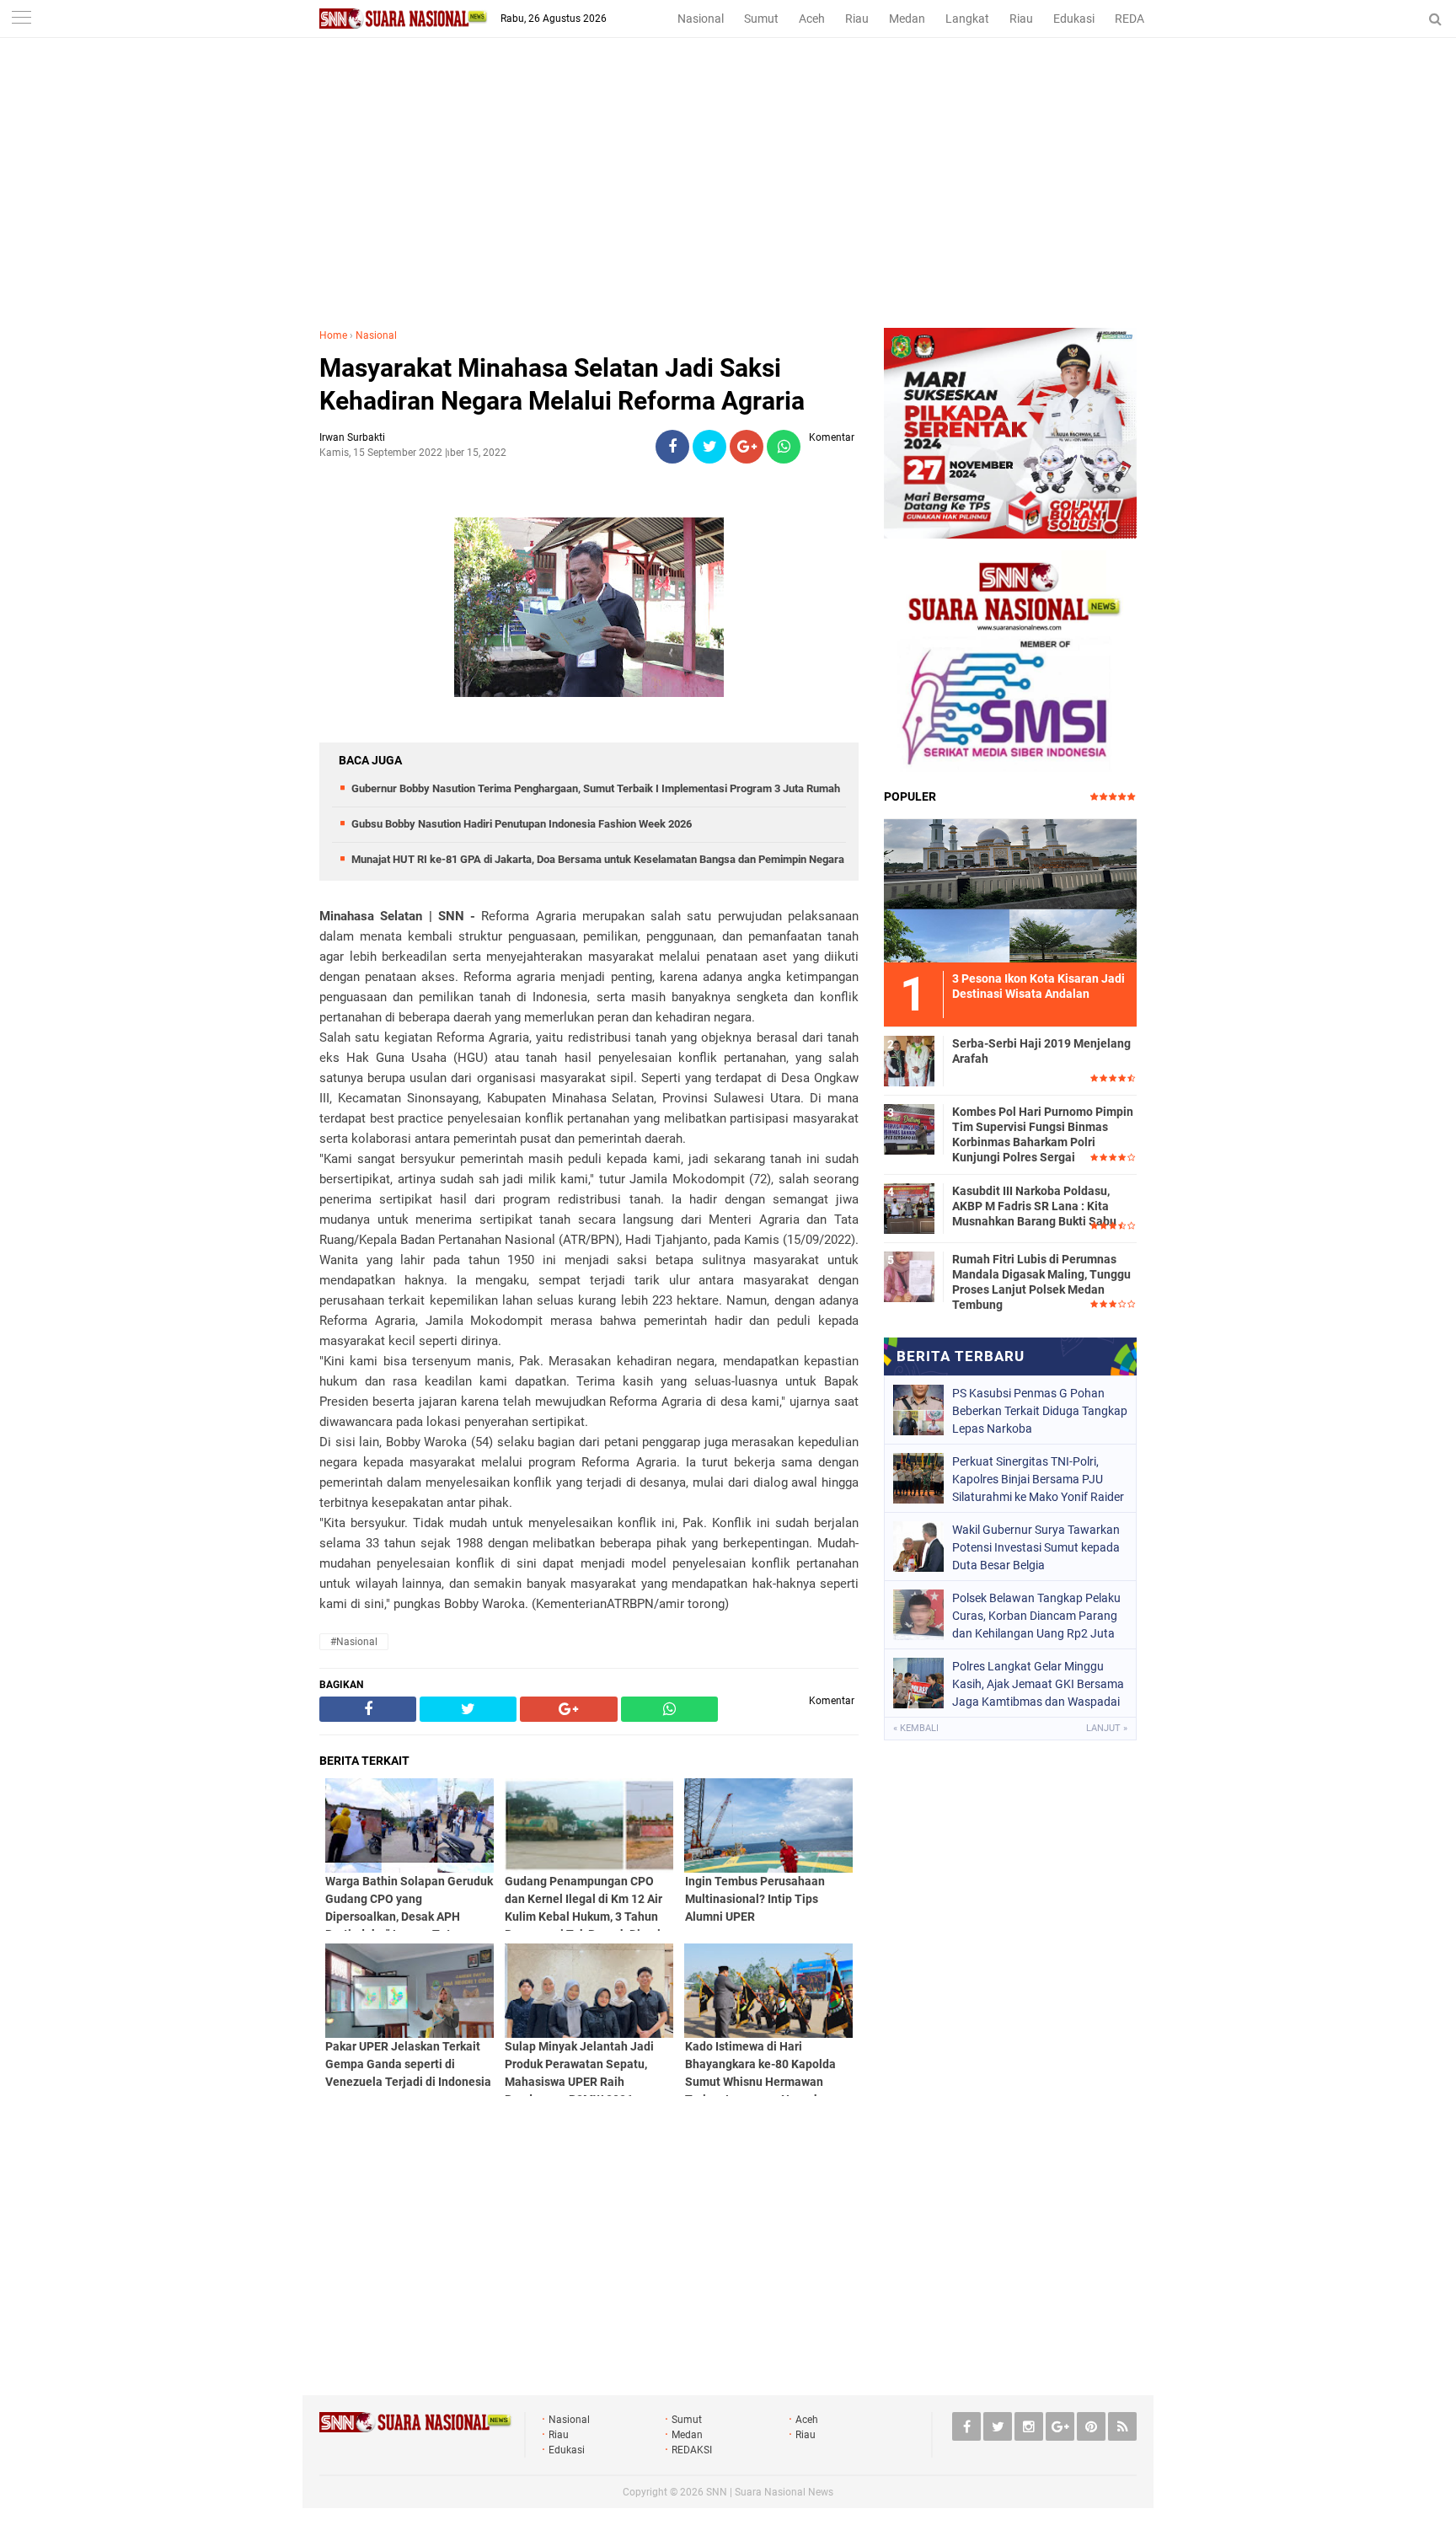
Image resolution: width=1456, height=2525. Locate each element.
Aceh (812, 19)
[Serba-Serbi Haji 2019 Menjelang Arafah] (909, 1059)
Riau (857, 19)
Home (333, 335)
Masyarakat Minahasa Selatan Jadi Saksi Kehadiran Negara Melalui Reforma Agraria (562, 384)
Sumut (761, 19)
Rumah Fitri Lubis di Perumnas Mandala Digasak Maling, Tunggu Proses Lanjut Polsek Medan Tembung (1041, 1282)
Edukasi (1074, 19)
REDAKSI (1138, 19)
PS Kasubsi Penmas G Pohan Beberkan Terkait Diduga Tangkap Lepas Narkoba (1040, 1411)
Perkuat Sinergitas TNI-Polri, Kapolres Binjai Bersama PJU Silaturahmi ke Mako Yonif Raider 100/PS (1038, 1479)
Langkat (967, 19)
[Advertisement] (728, 201)
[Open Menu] (21, 19)
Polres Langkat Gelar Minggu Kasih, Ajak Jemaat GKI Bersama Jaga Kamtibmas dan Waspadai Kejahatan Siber (1038, 1684)
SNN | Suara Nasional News (770, 2492)
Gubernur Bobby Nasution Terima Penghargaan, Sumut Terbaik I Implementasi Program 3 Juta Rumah (596, 788)
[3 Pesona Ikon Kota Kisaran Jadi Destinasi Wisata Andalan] (1010, 888)
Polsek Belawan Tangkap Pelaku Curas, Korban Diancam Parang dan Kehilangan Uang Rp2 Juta (1036, 1616)
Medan (907, 19)
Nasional (701, 19)
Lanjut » (1107, 1728)
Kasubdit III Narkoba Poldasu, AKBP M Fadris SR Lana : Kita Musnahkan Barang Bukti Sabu (1034, 1206)
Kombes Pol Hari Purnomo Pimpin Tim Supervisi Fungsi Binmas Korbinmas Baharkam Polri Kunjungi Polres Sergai (1043, 1135)
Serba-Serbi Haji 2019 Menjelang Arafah (1041, 1051)
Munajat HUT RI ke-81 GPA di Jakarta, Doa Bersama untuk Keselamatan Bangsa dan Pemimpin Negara (598, 859)
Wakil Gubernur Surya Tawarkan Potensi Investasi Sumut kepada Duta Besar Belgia (1036, 1547)
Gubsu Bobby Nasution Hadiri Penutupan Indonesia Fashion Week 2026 (522, 824)
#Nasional (354, 1642)
